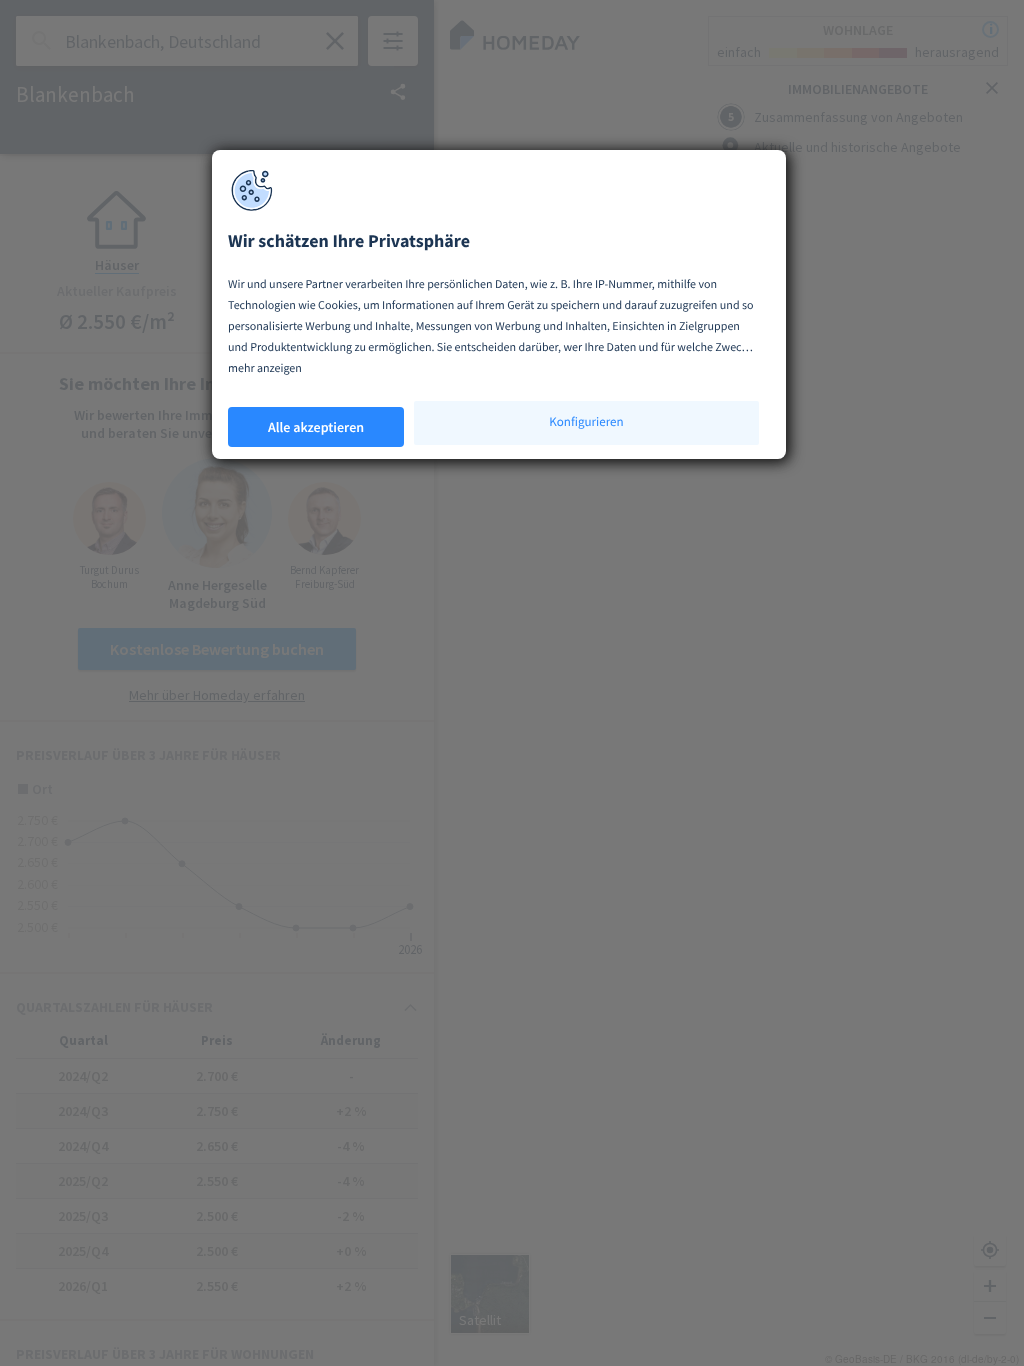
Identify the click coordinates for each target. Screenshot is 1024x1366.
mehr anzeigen (265, 368)
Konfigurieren (586, 421)
